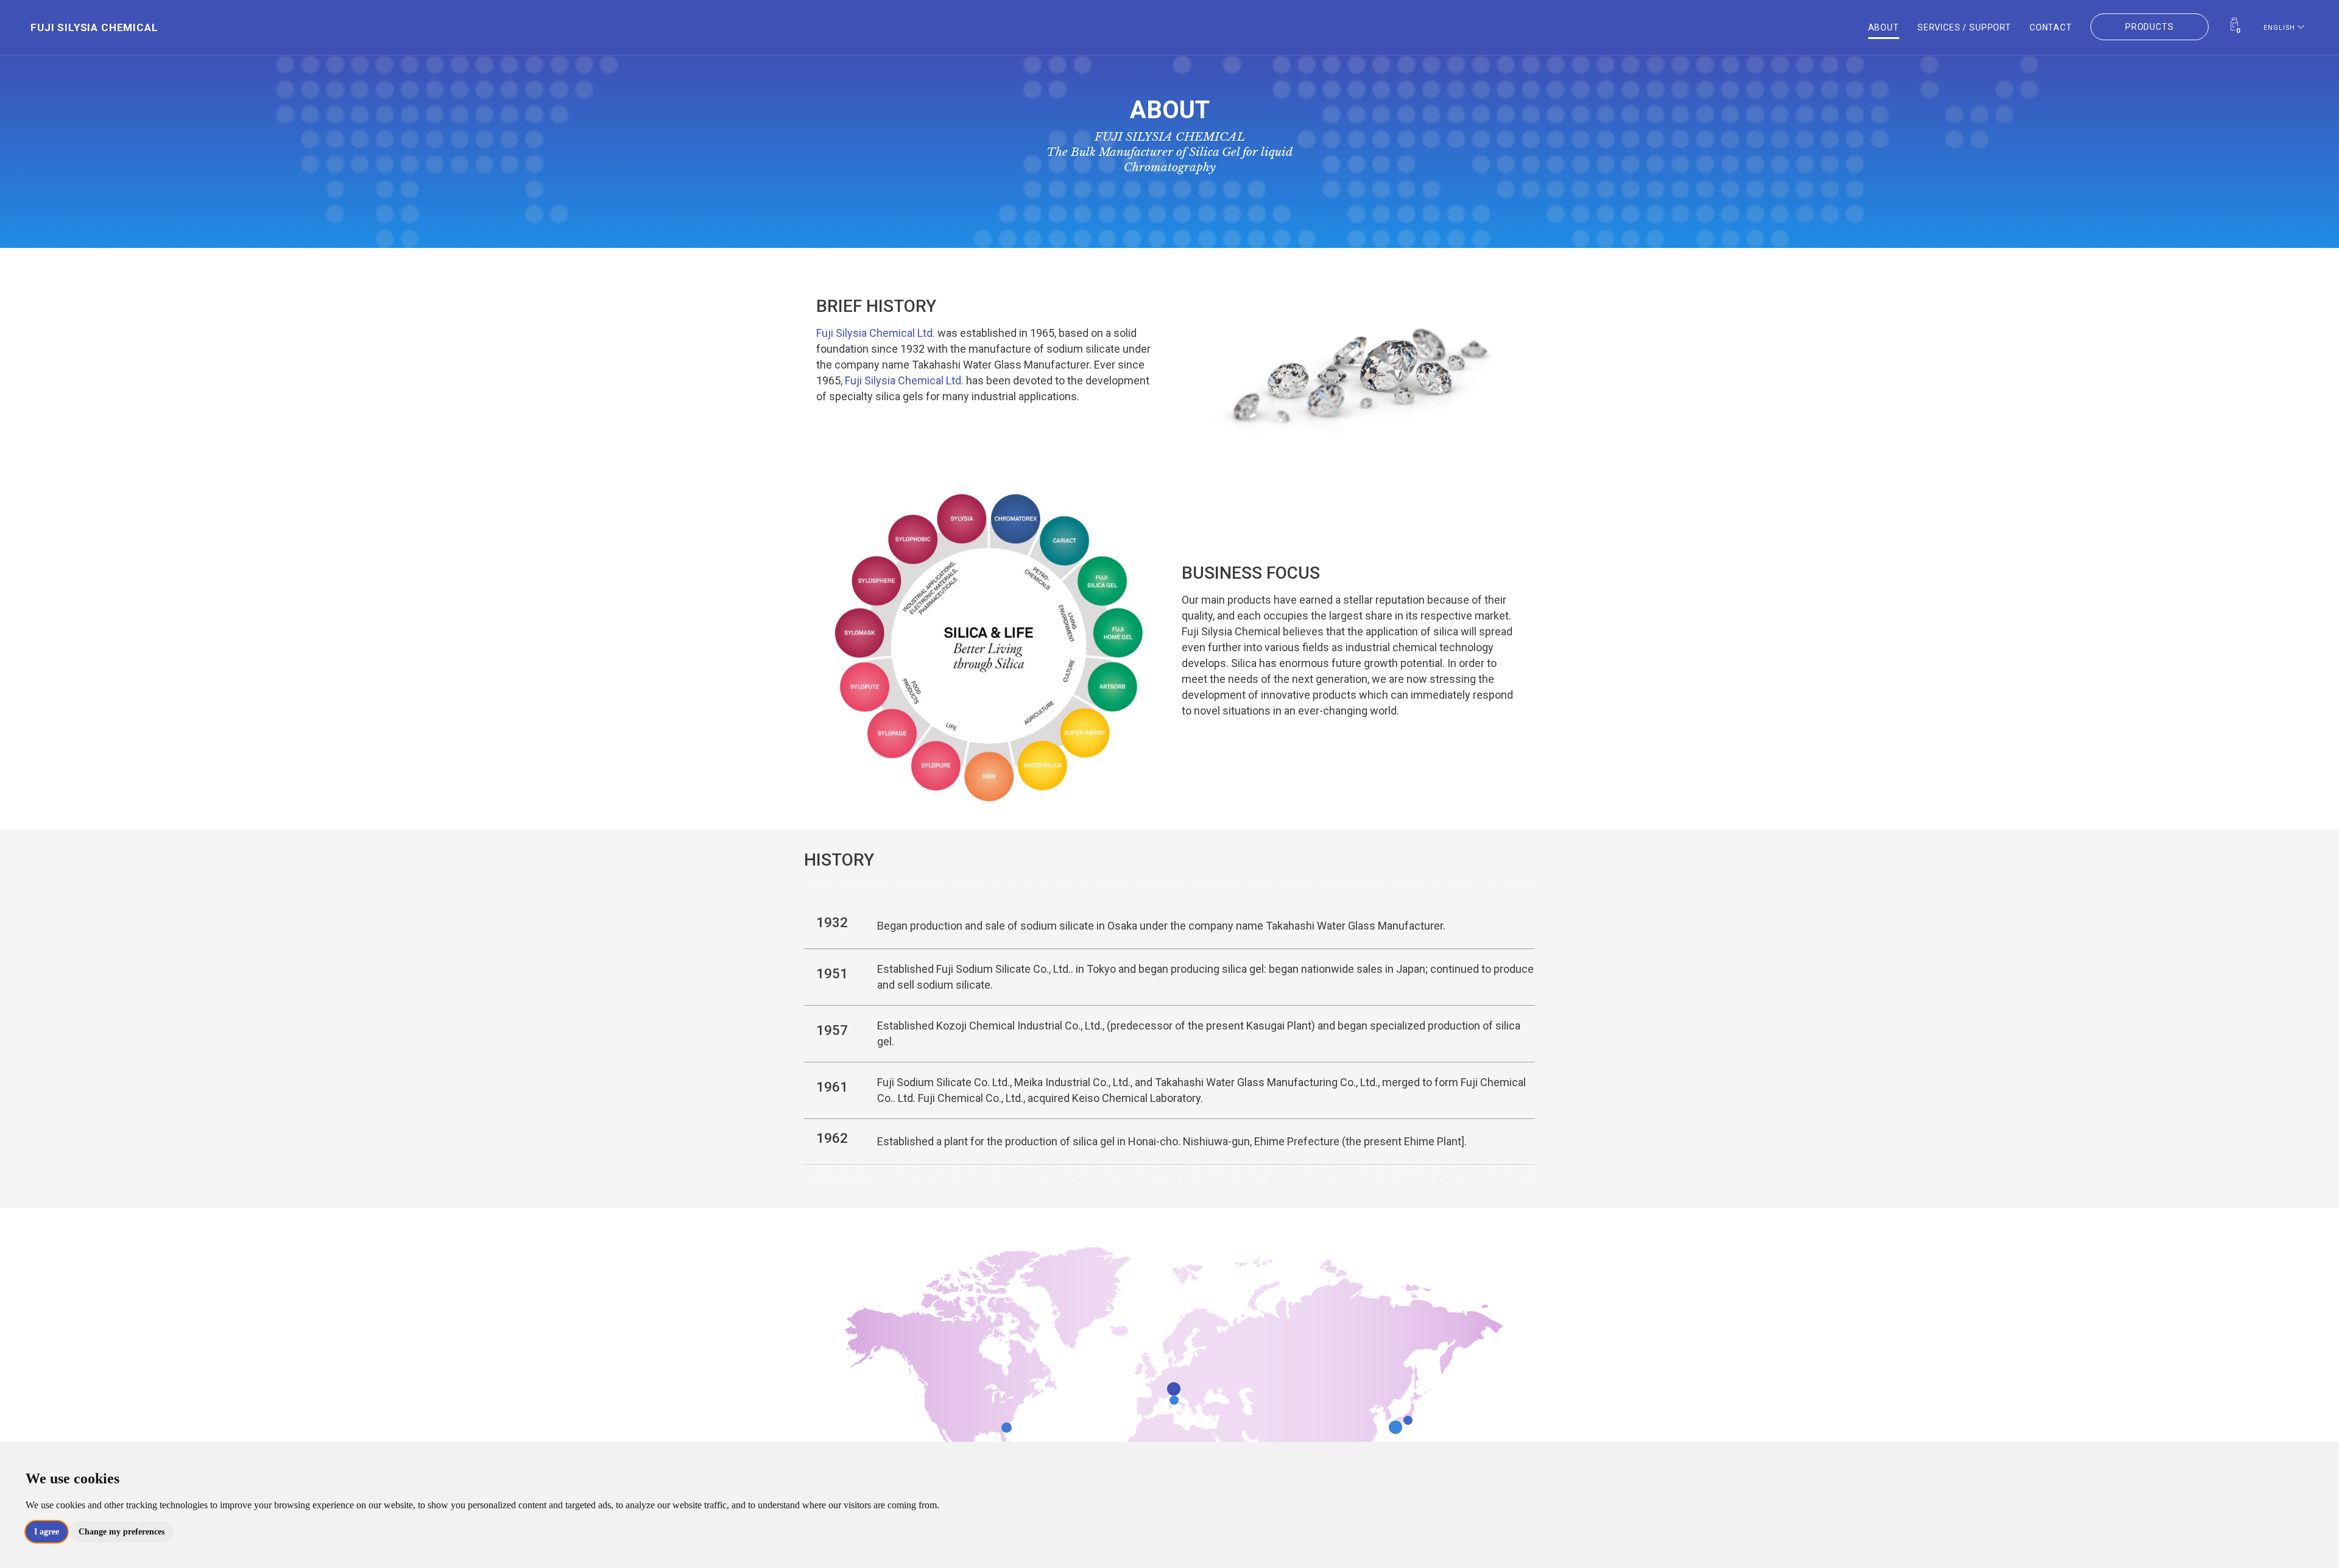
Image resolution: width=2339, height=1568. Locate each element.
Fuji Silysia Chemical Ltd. (876, 333)
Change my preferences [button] (122, 1532)
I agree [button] (47, 1532)
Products (2150, 26)
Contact (2051, 26)
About (1884, 26)
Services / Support (1964, 26)
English (2281, 26)
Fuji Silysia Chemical (58, 26)
